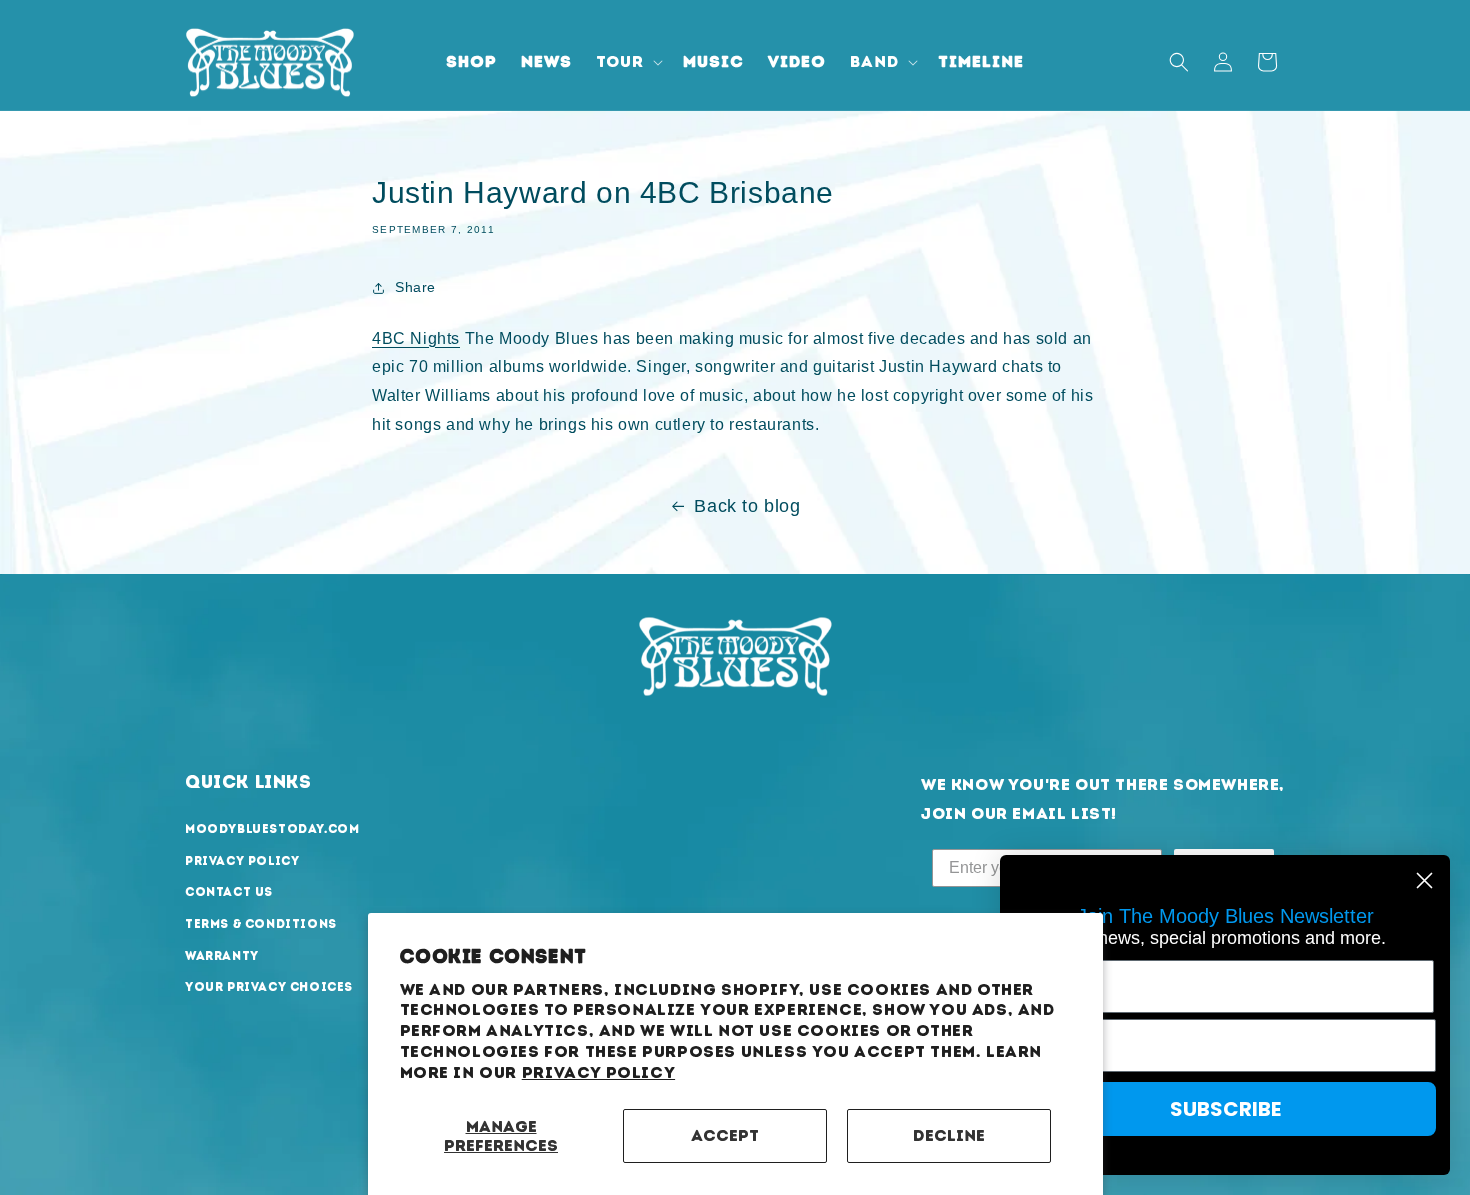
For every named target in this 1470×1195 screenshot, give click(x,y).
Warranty (222, 956)
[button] (627, 62)
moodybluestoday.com (272, 830)
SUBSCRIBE (1225, 1109)
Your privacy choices (269, 988)
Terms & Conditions (261, 925)
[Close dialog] (1424, 880)
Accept (725, 1135)
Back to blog (747, 506)
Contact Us (229, 893)
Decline (949, 1135)
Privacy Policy (598, 1072)
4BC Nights (416, 338)
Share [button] (415, 287)
